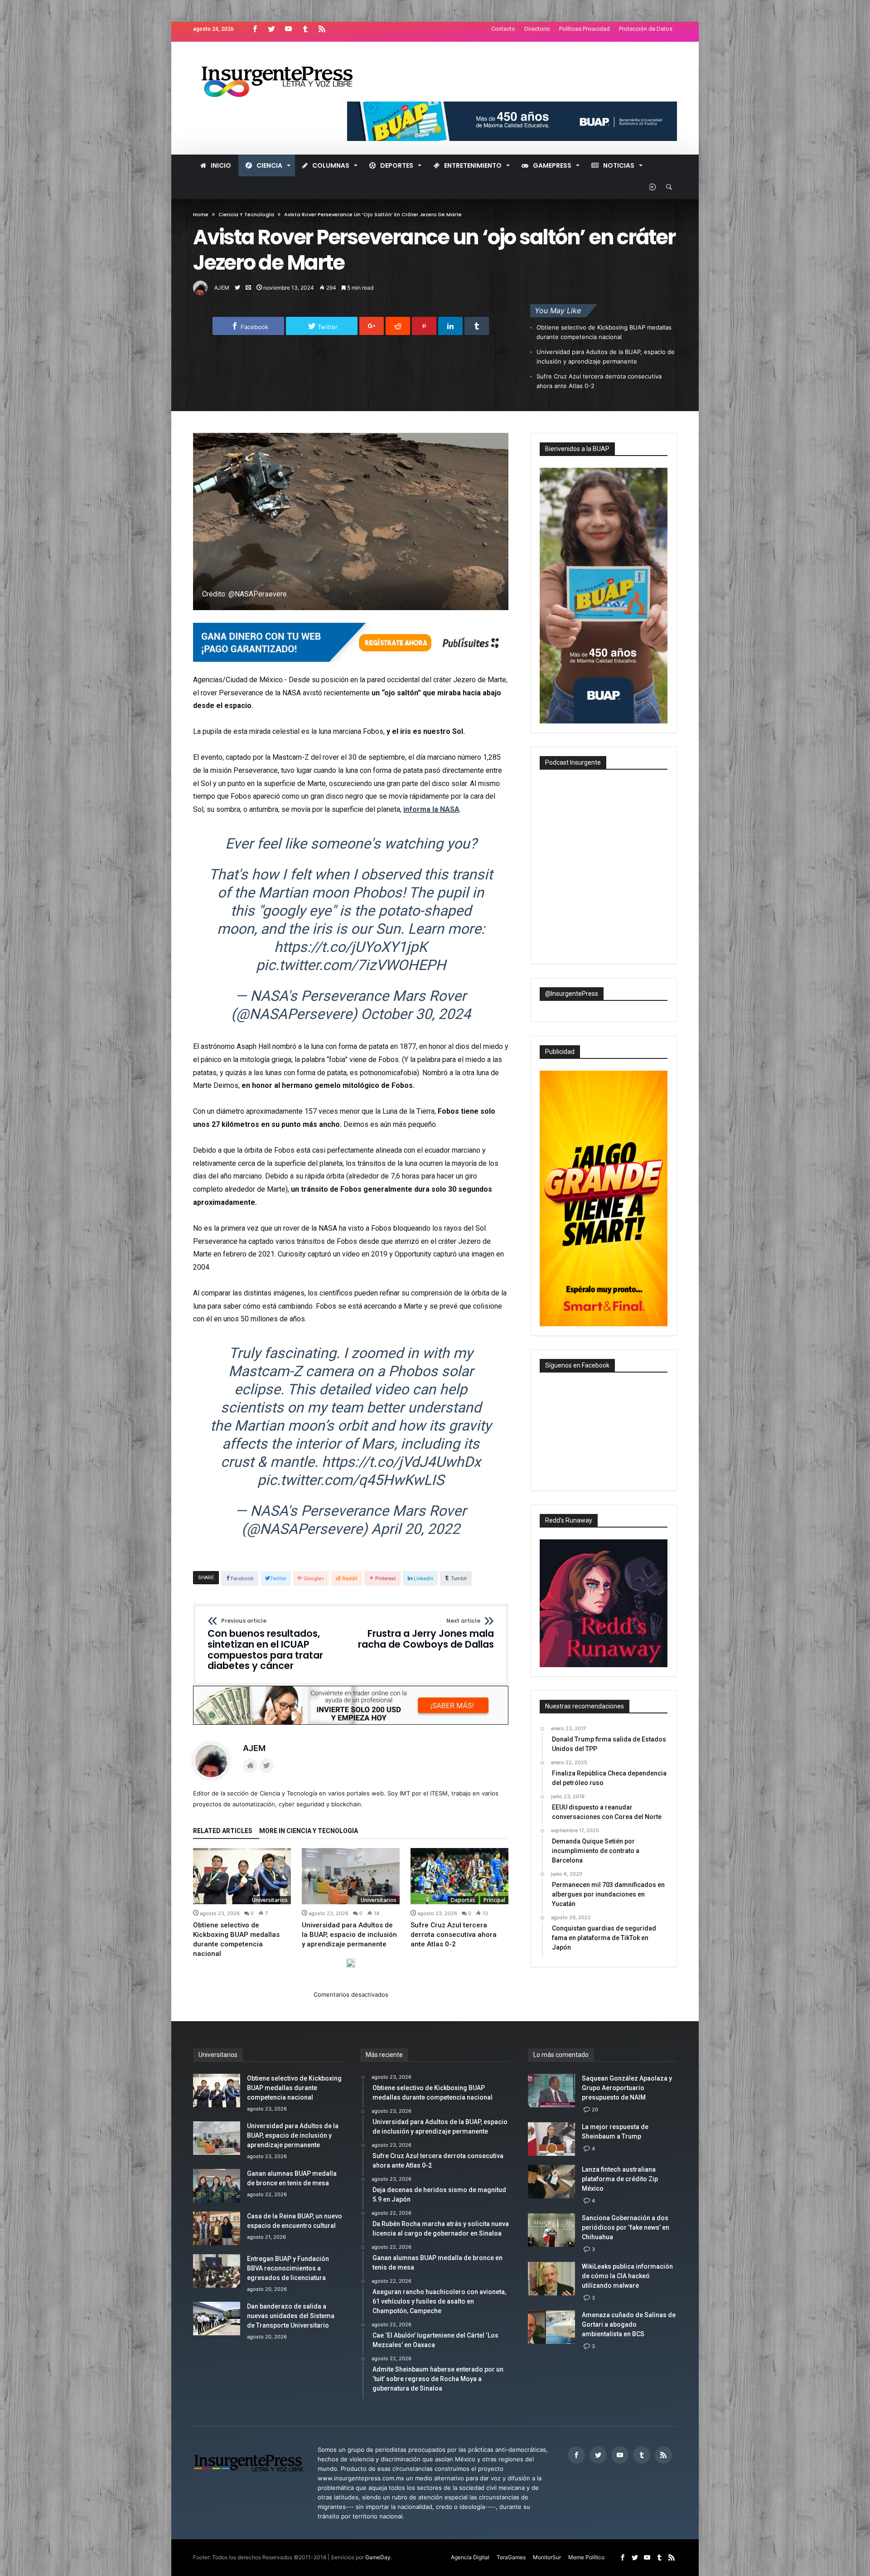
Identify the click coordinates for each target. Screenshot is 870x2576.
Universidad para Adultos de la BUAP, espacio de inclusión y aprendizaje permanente (606, 357)
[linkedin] (450, 326)
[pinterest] (424, 326)
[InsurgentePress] (288, 55)
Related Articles (223, 1831)
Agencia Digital (470, 2557)
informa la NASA (431, 809)
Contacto (503, 29)
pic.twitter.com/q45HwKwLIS (351, 1480)
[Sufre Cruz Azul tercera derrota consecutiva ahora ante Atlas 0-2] (459, 1876)
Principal (494, 1900)
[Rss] (322, 29)
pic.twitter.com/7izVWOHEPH (351, 965)
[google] (372, 326)
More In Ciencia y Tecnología (309, 1831)
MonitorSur (547, 2557)
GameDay (378, 2557)
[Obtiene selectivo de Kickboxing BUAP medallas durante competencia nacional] (242, 1876)
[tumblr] (477, 326)
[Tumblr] (305, 29)
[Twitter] (271, 29)
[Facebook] (255, 29)
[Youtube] (288, 29)
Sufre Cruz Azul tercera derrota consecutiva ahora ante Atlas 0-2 (599, 381)
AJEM (222, 288)
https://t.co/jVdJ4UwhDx (401, 1462)
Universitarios (270, 1900)
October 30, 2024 (416, 1014)
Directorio (537, 29)
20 (595, 2110)
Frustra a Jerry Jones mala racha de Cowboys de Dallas (426, 1634)
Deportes (463, 1900)
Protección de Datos (646, 29)
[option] (242, 1903)
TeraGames (511, 2557)
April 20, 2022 (416, 1529)
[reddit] (398, 326)
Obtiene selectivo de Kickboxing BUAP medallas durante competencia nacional (604, 332)
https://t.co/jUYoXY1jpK (351, 947)
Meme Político (586, 2557)
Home (201, 214)
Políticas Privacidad (585, 29)
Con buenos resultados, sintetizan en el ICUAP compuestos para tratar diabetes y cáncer (265, 1645)
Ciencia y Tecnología (246, 214)
